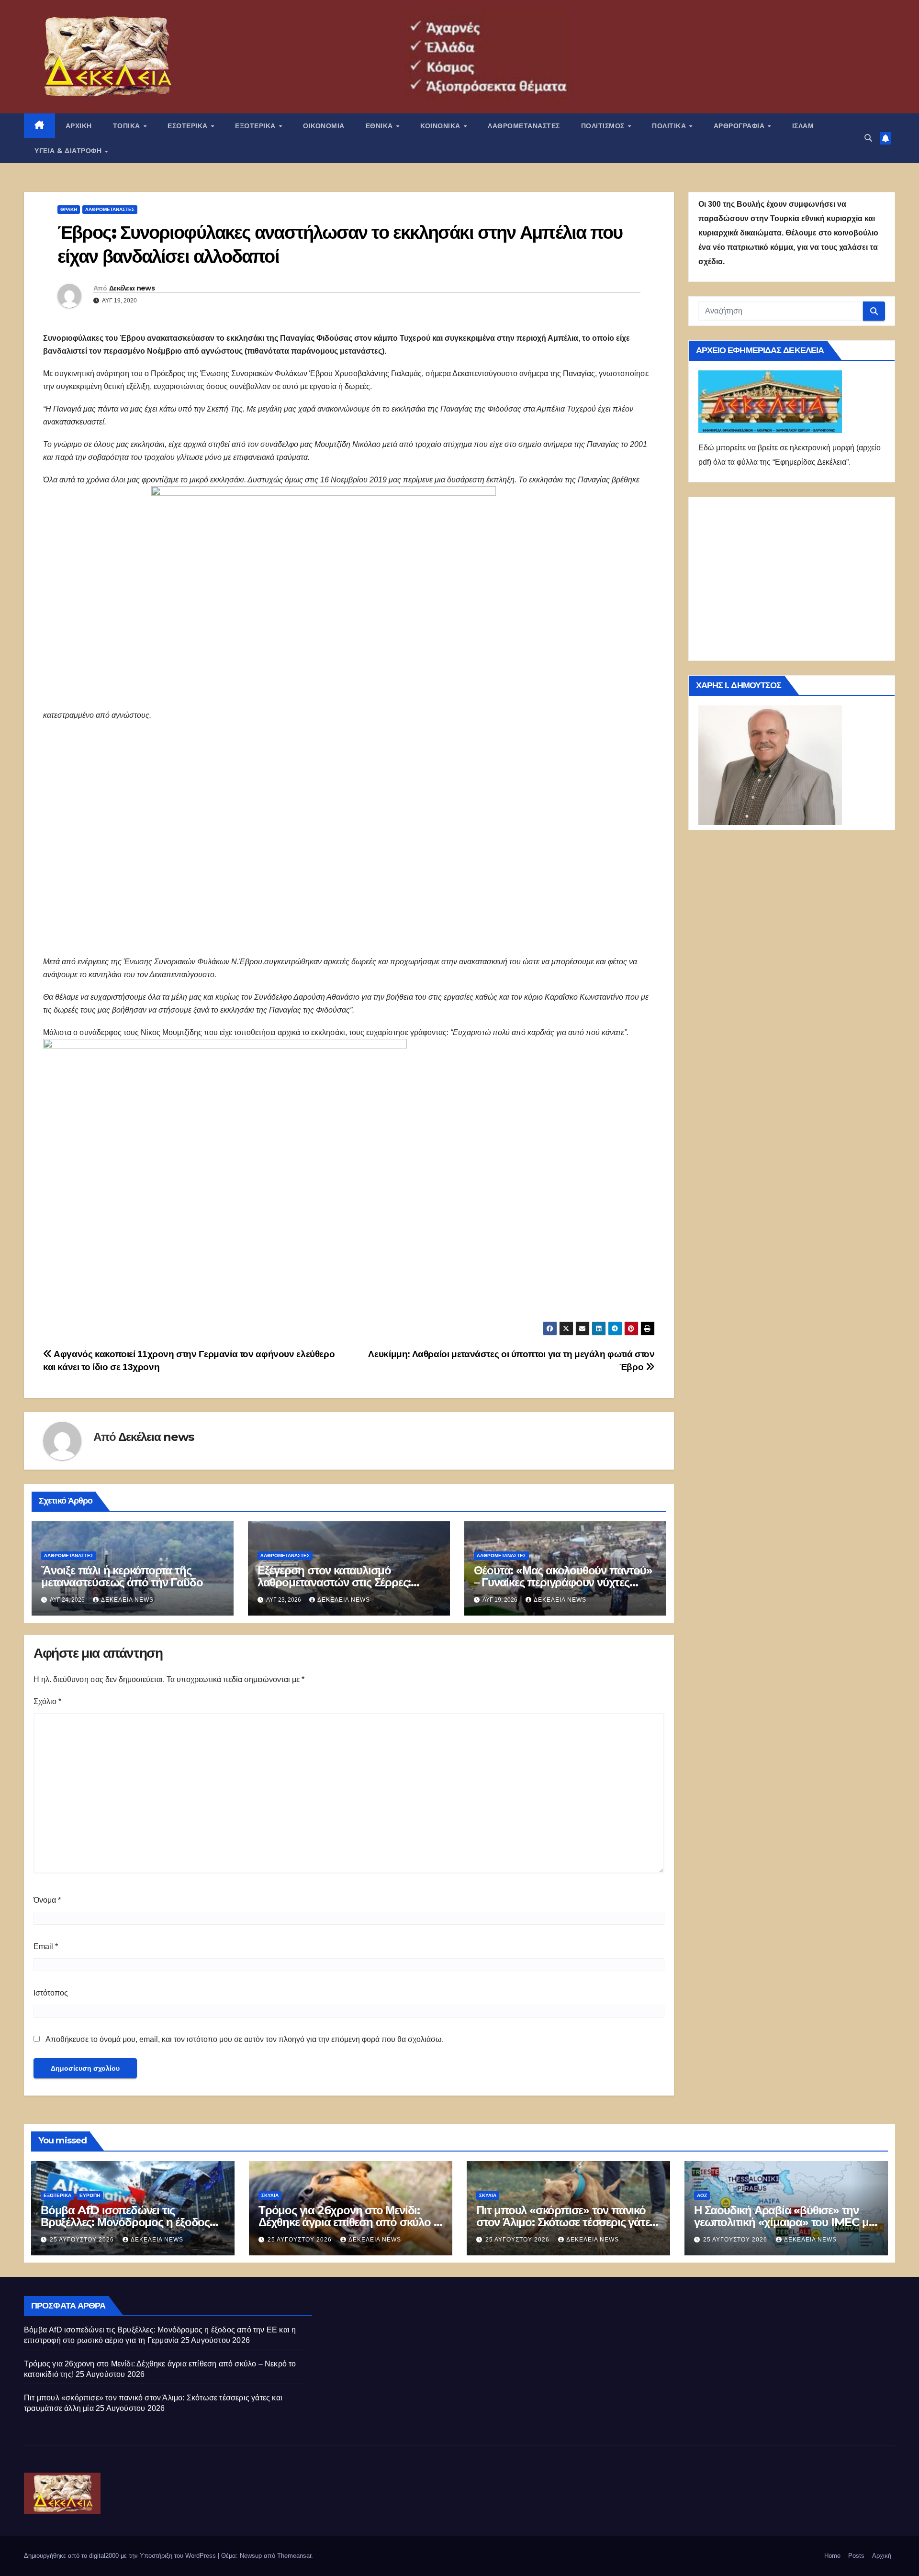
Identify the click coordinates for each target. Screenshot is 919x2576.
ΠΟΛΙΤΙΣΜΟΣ (604, 126)
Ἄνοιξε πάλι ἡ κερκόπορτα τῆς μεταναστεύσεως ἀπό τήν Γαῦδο (122, 1576)
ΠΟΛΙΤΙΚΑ (670, 126)
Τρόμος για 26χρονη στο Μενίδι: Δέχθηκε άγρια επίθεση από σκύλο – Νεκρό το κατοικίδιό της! (348, 2222)
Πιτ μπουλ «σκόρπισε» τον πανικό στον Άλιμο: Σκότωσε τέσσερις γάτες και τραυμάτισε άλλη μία (566, 2222)
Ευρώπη (90, 2195)
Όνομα (47, 1900)
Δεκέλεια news (132, 288)
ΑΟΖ (702, 2195)
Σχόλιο (47, 1701)
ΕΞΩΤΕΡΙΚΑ (256, 126)
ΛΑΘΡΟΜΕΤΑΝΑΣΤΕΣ (524, 126)
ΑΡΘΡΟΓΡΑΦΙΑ (740, 126)
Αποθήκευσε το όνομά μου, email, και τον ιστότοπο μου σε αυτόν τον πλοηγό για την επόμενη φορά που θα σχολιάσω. (245, 2039)
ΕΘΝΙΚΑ (381, 126)
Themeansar (294, 2556)
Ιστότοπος (51, 1993)
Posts (856, 2556)
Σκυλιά (270, 2195)
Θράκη (69, 209)
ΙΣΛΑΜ (803, 126)
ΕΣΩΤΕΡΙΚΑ (189, 126)
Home (832, 2556)
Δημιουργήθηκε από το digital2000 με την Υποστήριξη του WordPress (121, 2556)
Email (46, 1946)
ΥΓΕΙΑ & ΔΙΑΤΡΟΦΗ (69, 151)
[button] (868, 138)
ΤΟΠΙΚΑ (128, 126)
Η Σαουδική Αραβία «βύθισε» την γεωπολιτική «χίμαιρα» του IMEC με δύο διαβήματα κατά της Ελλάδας (784, 2222)
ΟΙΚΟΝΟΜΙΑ (324, 126)
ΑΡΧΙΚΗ (79, 126)
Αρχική (882, 2556)
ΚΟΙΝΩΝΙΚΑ (441, 126)
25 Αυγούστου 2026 (83, 2240)
